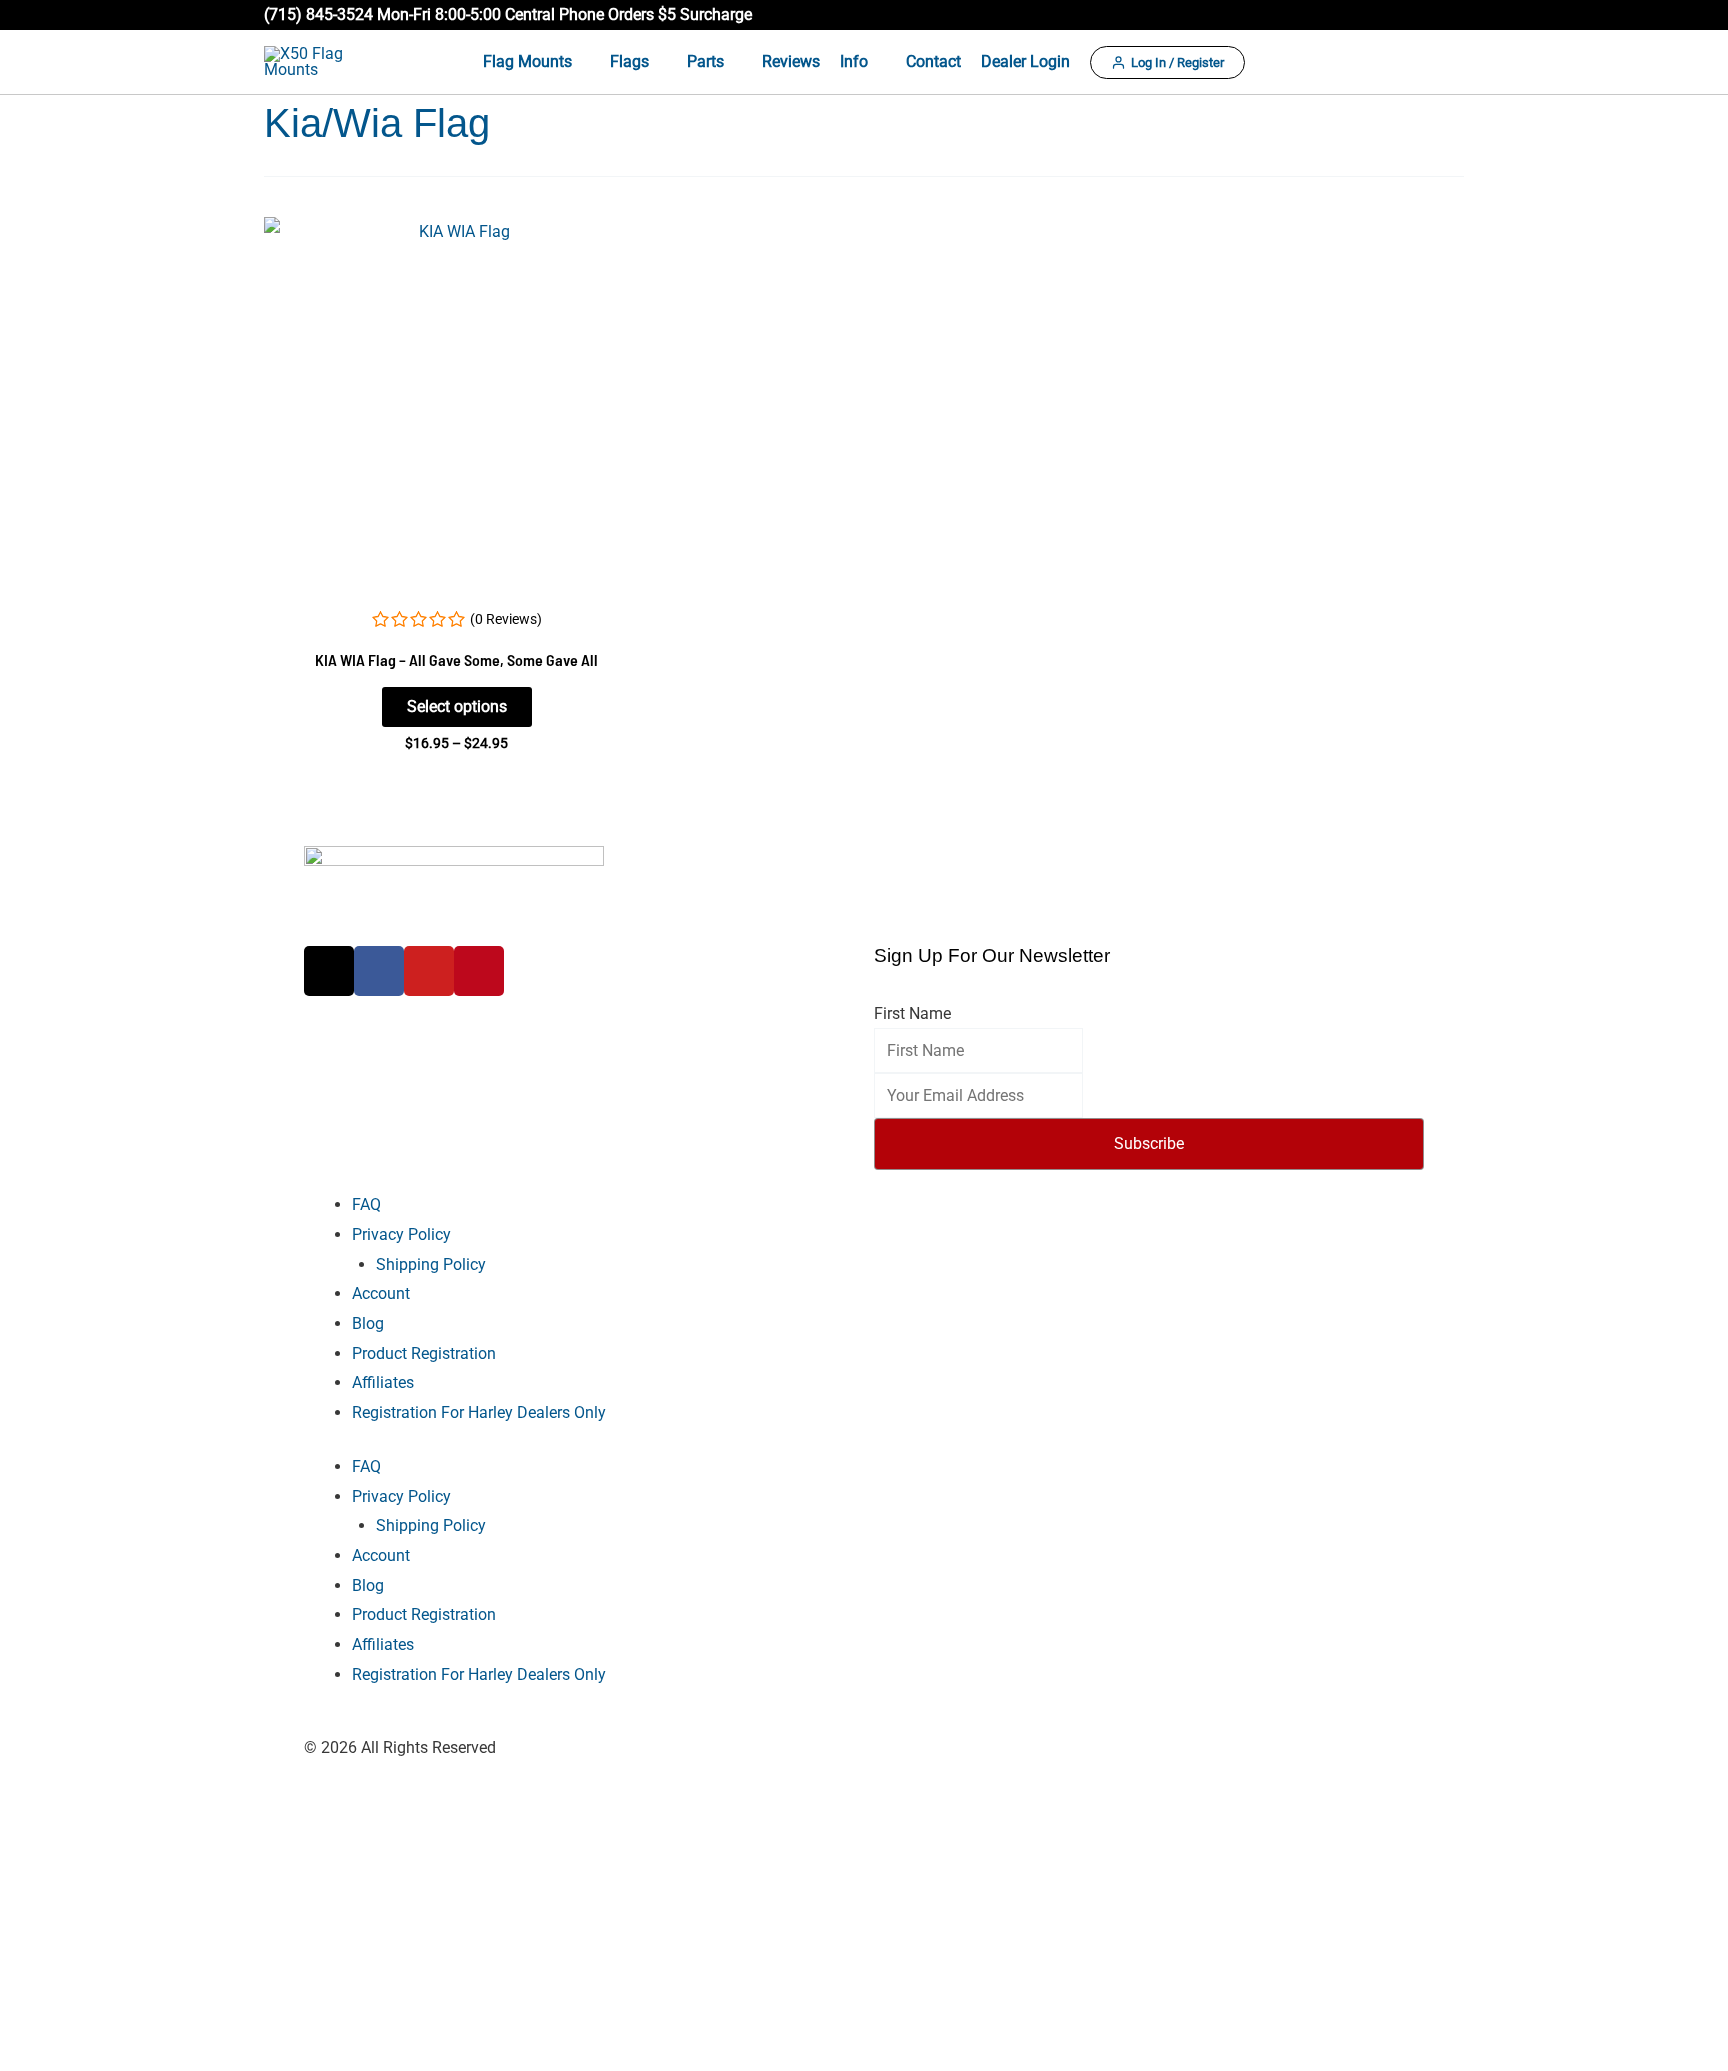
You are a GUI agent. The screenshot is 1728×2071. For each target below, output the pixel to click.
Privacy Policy (401, 1234)
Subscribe (1149, 1143)
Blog (368, 1323)
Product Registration (424, 1353)
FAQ (366, 1204)
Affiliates (383, 1382)
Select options (457, 706)
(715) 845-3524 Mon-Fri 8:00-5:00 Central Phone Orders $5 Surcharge (508, 14)
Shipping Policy (431, 1264)
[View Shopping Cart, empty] (1447, 62)
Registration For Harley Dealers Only (479, 1412)
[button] (1454, 14)
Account (381, 1293)
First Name (912, 1013)
